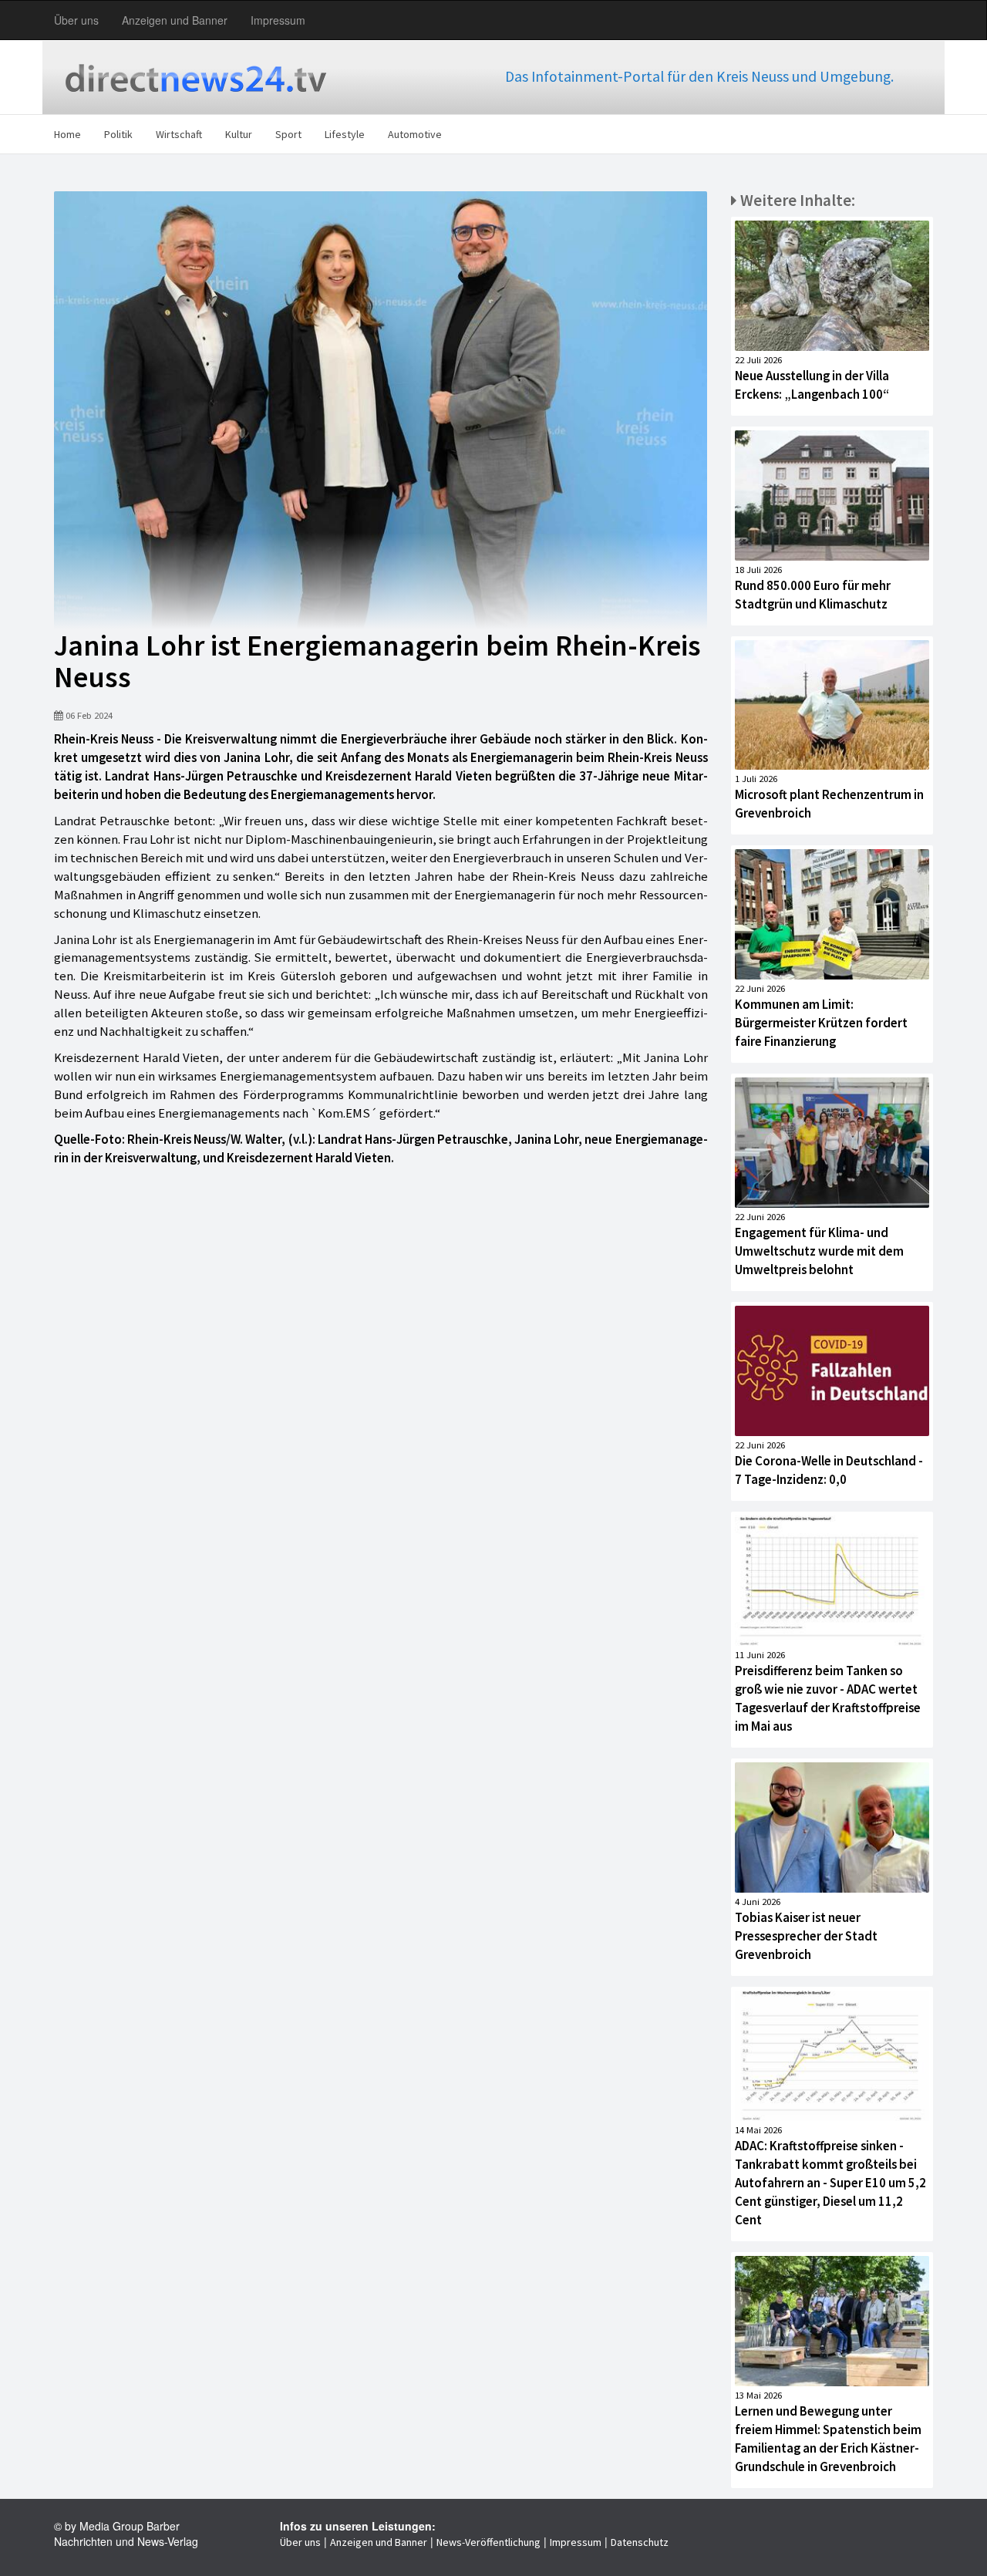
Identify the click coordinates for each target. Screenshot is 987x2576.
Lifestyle (345, 134)
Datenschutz (640, 2542)
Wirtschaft (179, 134)
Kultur (239, 134)
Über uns (76, 20)
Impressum (278, 20)
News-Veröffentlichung (488, 2542)
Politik (118, 134)
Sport (288, 134)
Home (67, 134)
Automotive (415, 134)
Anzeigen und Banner (175, 20)
